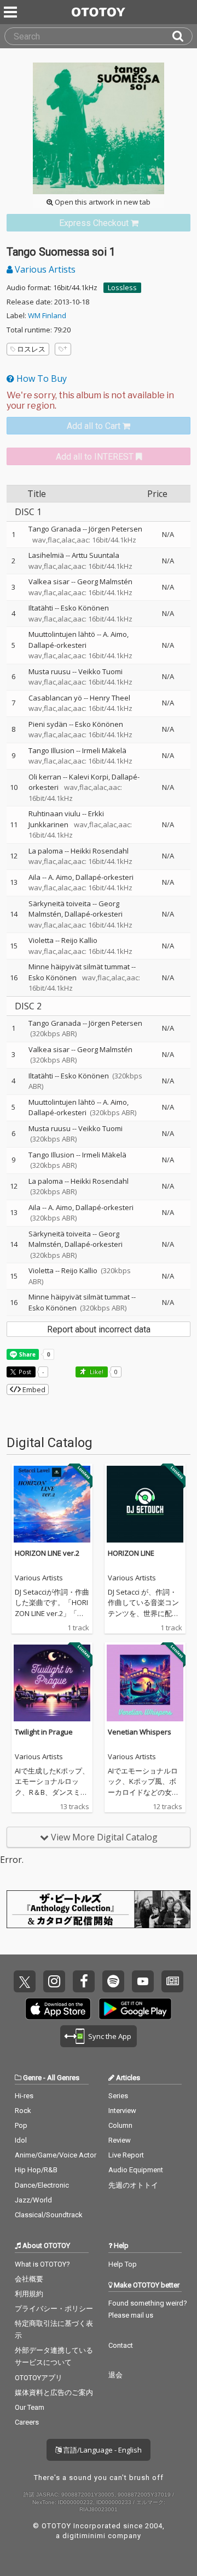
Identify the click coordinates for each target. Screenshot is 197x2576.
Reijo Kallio (79, 940)
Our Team (30, 2407)
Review (120, 2140)
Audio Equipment (136, 2170)
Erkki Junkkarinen (66, 819)
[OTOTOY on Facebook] (84, 1981)
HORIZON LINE (131, 1553)
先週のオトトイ (133, 2185)
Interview (122, 2111)
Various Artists (44, 269)
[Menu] (11, 12)
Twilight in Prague (44, 1732)
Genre (32, 2078)
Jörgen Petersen (115, 529)
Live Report (126, 2155)
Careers (27, 2422)
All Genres (63, 2078)
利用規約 (29, 2294)
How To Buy (40, 379)
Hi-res (24, 2096)
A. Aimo (115, 634)
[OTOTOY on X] (25, 1981)
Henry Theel (110, 698)
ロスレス (31, 349)
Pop (21, 2125)
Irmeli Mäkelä (104, 750)
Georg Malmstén (105, 581)
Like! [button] (96, 1372)
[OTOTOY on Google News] (172, 1981)
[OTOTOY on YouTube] (143, 1981)
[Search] (182, 36)
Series (118, 2096)
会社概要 (29, 2279)
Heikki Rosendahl (100, 851)
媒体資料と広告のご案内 (54, 2393)
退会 (115, 2375)
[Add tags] (63, 349)
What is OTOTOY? (42, 2264)
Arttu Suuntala (95, 555)
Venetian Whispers (140, 1732)
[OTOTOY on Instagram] (54, 1981)
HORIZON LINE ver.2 (47, 1553)
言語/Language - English (102, 2450)
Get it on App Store (58, 2009)
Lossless (122, 287)
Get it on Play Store (135, 2009)
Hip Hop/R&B (36, 2170)
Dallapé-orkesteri (57, 645)
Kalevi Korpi (89, 777)
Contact (121, 2345)
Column (120, 2125)
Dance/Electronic (42, 2185)
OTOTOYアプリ (39, 2378)
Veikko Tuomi (100, 671)
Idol (21, 2140)
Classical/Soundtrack (49, 2215)
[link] (99, 223)
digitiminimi (84, 2536)
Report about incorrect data (99, 1329)
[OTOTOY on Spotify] (113, 1981)
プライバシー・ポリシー (54, 2309)
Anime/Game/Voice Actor (56, 2155)
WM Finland (47, 315)
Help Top (123, 2264)
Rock (23, 2111)
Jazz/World (33, 2200)
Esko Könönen (85, 608)
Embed (33, 1389)
